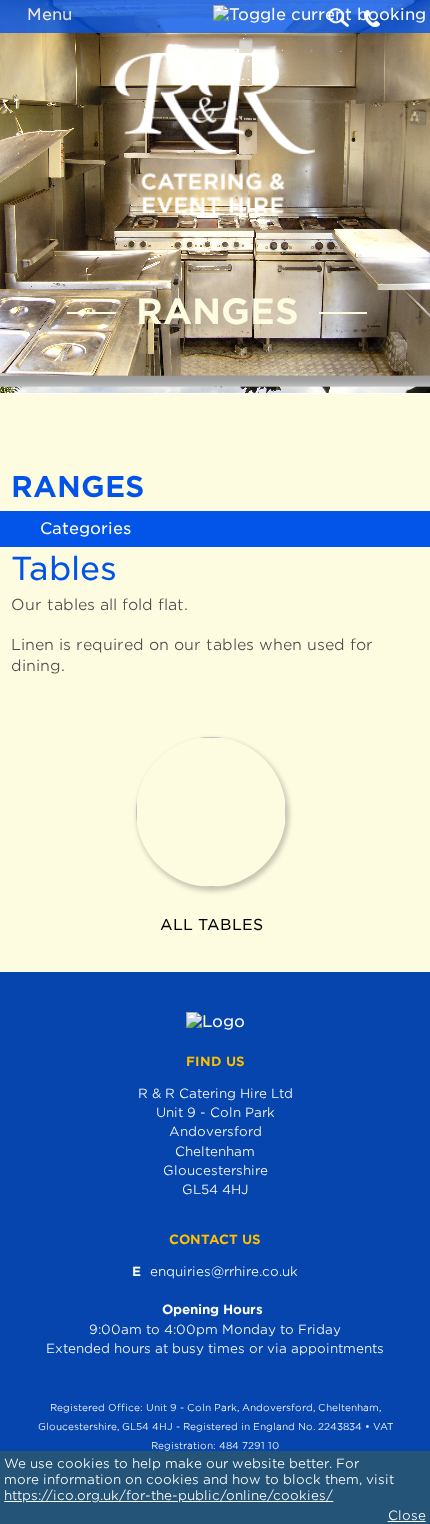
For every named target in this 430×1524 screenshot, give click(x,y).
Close (407, 1515)
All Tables (211, 924)
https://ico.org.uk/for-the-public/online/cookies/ (168, 1495)
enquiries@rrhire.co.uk (224, 1271)
